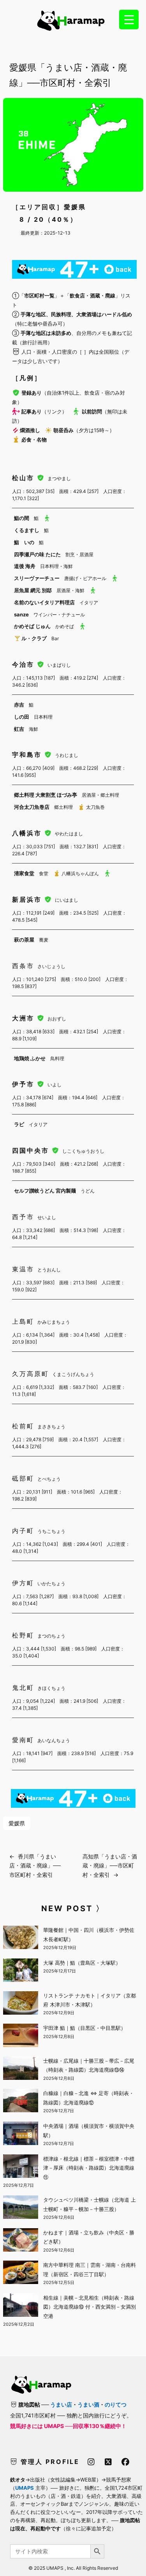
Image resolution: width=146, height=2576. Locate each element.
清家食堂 (24, 873)
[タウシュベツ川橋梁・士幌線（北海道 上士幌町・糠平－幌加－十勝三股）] (21, 2208)
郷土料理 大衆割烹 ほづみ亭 (46, 795)
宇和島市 (28, 755)
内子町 (23, 1531)
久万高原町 (31, 1374)
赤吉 (19, 705)
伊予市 (25, 1084)
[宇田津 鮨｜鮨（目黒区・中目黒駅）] (21, 2037)
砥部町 (23, 1478)
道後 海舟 (25, 566)
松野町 (23, 1635)
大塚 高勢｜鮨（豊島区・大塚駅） (82, 1963)
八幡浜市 (28, 833)
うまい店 (61, 2404)
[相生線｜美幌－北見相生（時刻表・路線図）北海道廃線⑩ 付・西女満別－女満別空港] (21, 2306)
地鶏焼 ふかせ (30, 1058)
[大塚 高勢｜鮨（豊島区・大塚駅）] (21, 1971)
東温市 (23, 1269)
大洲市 (25, 1018)
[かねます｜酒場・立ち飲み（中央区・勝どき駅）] (21, 2241)
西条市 (23, 966)
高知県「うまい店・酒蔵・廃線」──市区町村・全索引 (110, 1866)
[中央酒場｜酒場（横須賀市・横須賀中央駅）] (21, 2135)
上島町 (23, 1321)
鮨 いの (24, 542)
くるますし (27, 530)
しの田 (22, 717)
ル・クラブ (34, 638)
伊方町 (23, 1583)
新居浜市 (28, 899)
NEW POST (67, 1908)
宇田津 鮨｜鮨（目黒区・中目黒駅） (84, 2028)
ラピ (19, 1124)
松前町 (23, 1426)
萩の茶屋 (24, 940)
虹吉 (19, 729)
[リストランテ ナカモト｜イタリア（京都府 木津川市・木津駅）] (21, 2004)
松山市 (25, 478)
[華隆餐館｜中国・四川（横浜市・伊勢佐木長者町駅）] (21, 1939)
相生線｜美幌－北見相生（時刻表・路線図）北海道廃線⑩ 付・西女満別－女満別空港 (90, 2307)
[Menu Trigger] (129, 20)
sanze (21, 614)
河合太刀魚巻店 (32, 807)
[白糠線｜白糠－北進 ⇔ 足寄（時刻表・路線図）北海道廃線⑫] (21, 2102)
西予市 (23, 1217)
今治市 (25, 664)
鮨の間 (22, 518)
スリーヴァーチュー (37, 578)
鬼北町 (23, 1688)
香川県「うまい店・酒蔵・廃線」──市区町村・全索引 (35, 1866)
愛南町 (23, 1740)
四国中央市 (32, 1150)
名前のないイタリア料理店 (44, 602)
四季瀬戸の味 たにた (37, 554)
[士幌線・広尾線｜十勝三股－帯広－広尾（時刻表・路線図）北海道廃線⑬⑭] (21, 2069)
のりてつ (116, 2404)
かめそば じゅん (32, 626)
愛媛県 (17, 1823)
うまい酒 (88, 2404)
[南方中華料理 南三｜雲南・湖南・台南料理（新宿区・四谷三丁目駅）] (21, 2273)
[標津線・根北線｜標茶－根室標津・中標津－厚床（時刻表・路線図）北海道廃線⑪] (21, 2167)
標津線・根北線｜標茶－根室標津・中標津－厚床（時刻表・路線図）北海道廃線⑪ (89, 2168)
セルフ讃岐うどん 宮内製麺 (45, 1191)
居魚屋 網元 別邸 (33, 590)
